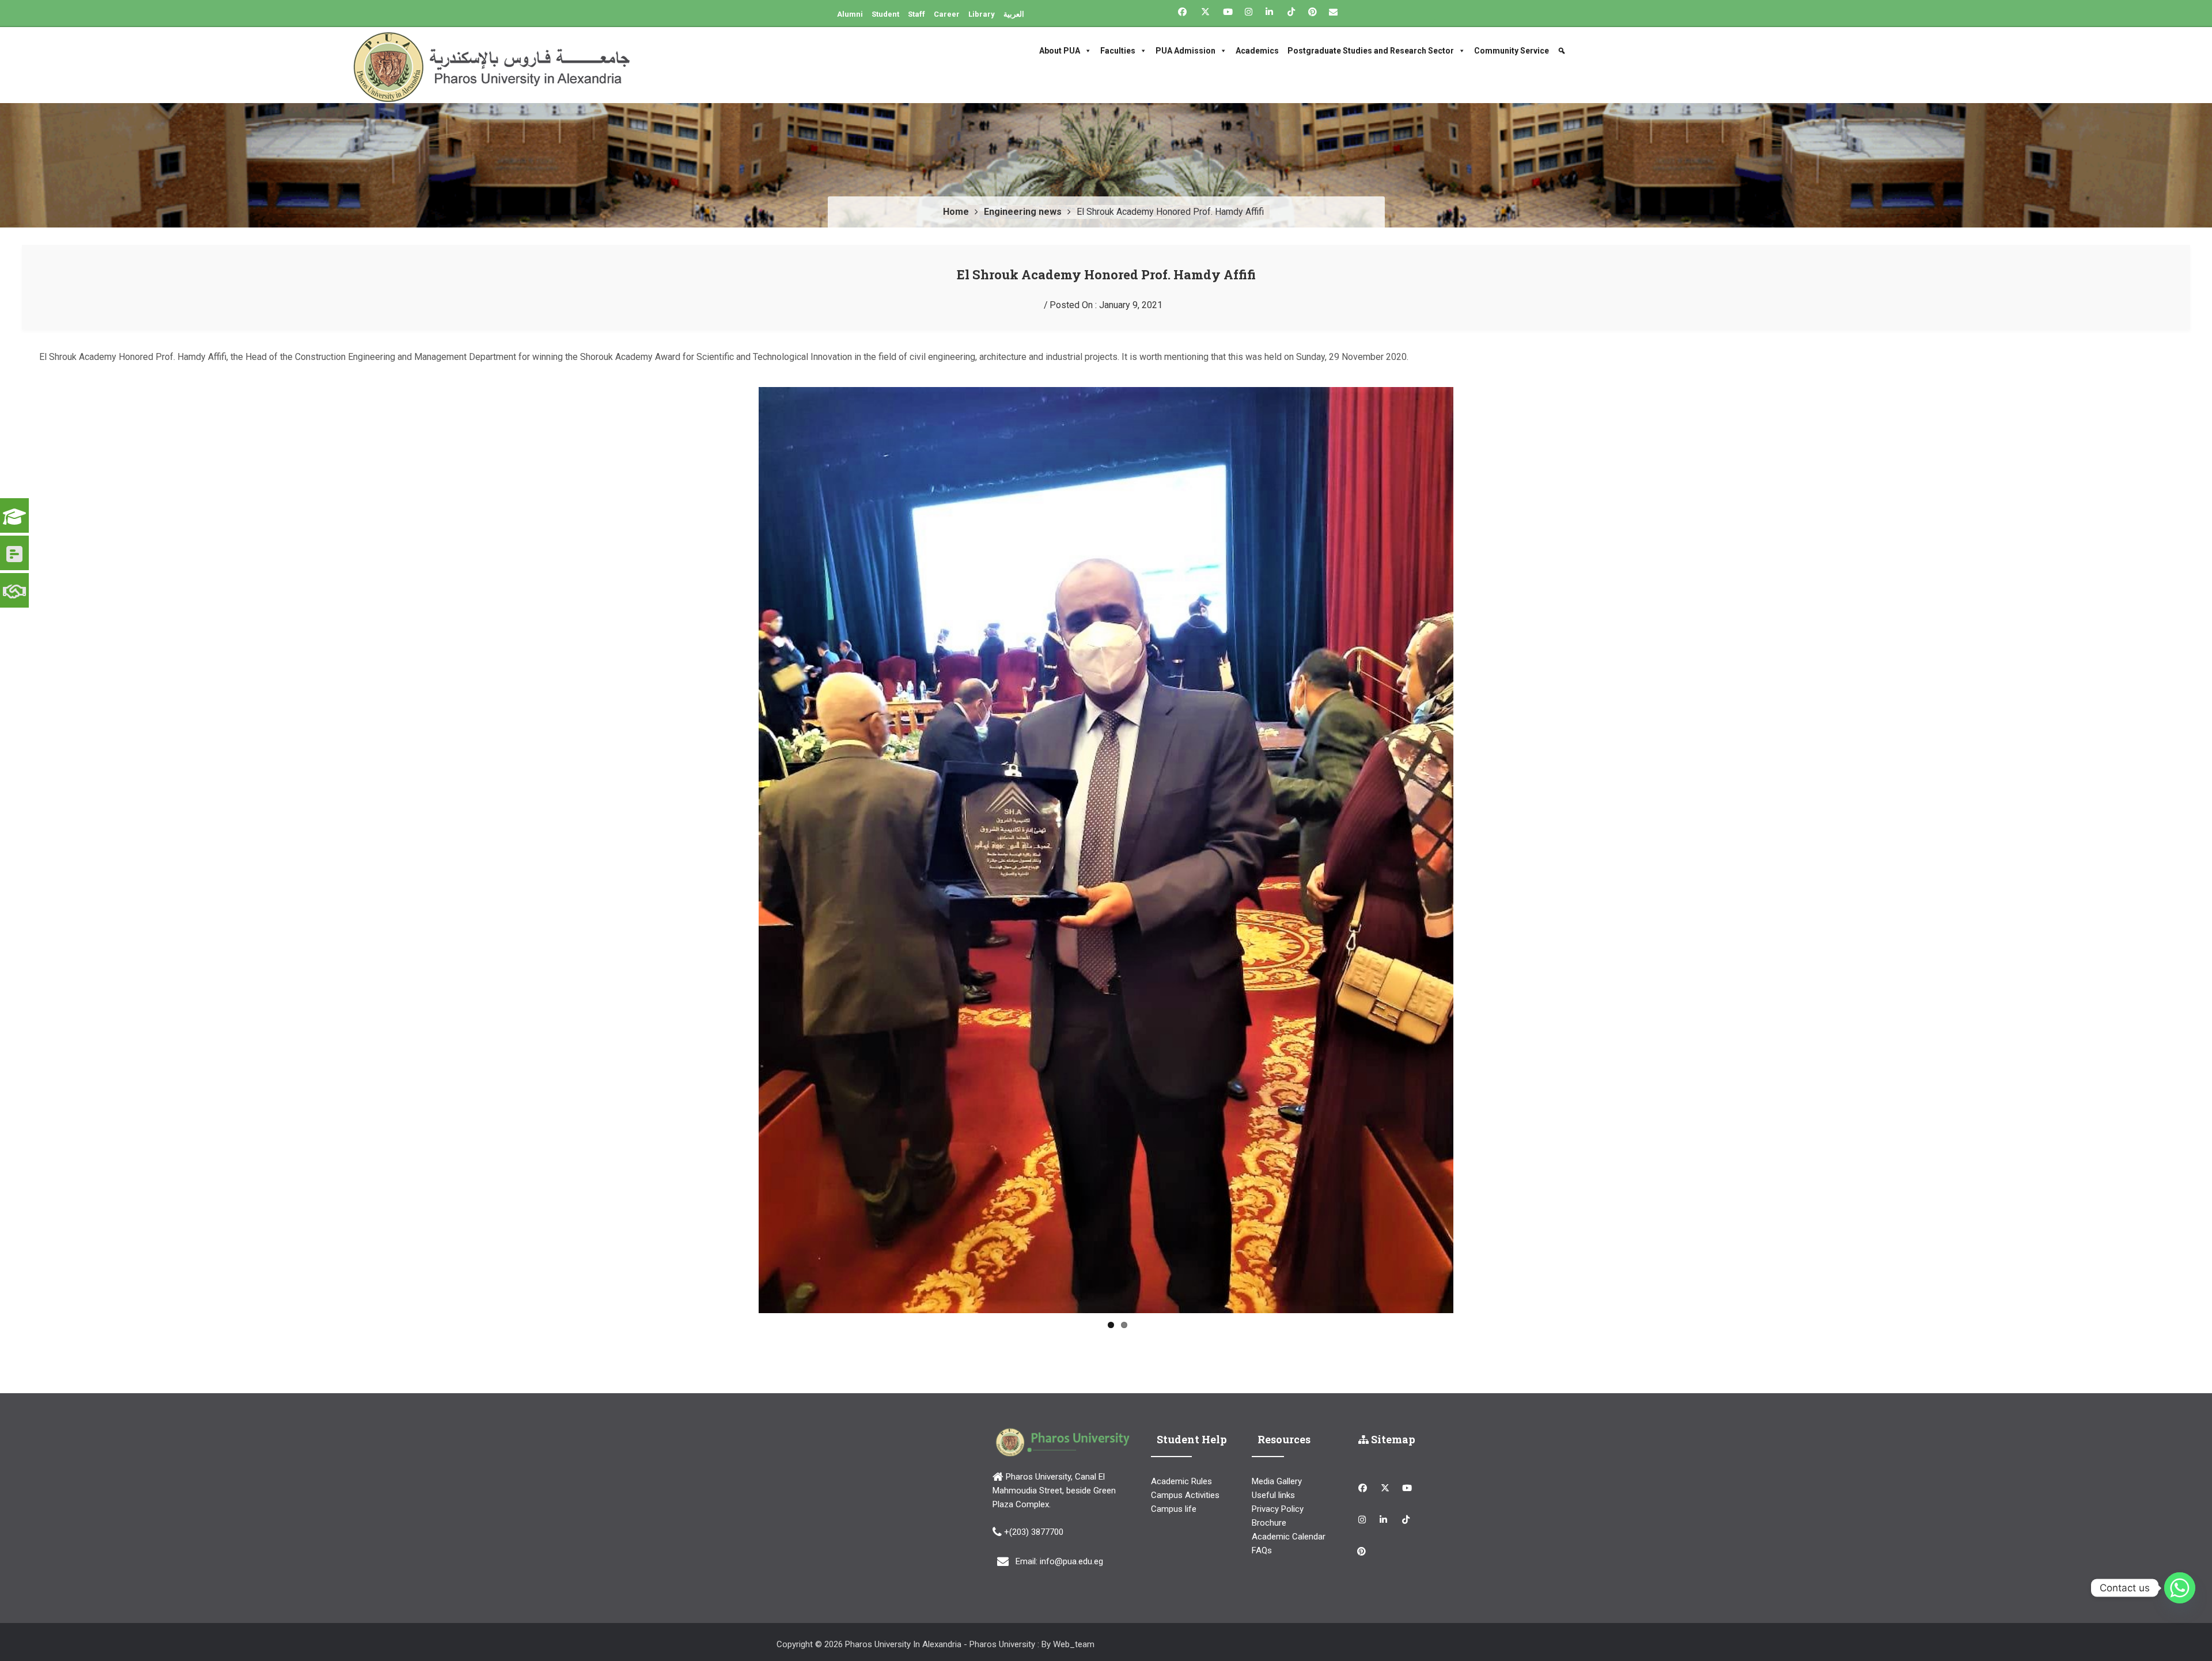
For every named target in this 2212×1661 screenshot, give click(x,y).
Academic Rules (1181, 1450)
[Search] (1563, 51)
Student (885, 14)
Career (947, 14)
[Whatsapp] (2180, 1588)
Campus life (1174, 1477)
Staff (916, 14)
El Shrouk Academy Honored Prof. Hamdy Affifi (1106, 274)
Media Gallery (1277, 1450)
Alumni (850, 14)
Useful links (1273, 1463)
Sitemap (1392, 1408)
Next (1471, 834)
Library (982, 14)
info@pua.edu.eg (1071, 1530)
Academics (1257, 51)
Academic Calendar (1289, 1505)
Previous (741, 834)
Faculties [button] (1118, 51)
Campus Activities (1185, 1463)
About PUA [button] (1060, 51)
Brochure (1269, 1491)
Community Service (1512, 51)
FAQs (1262, 1519)
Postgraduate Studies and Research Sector (1371, 51)
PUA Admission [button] (1185, 51)
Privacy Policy (1278, 1477)
